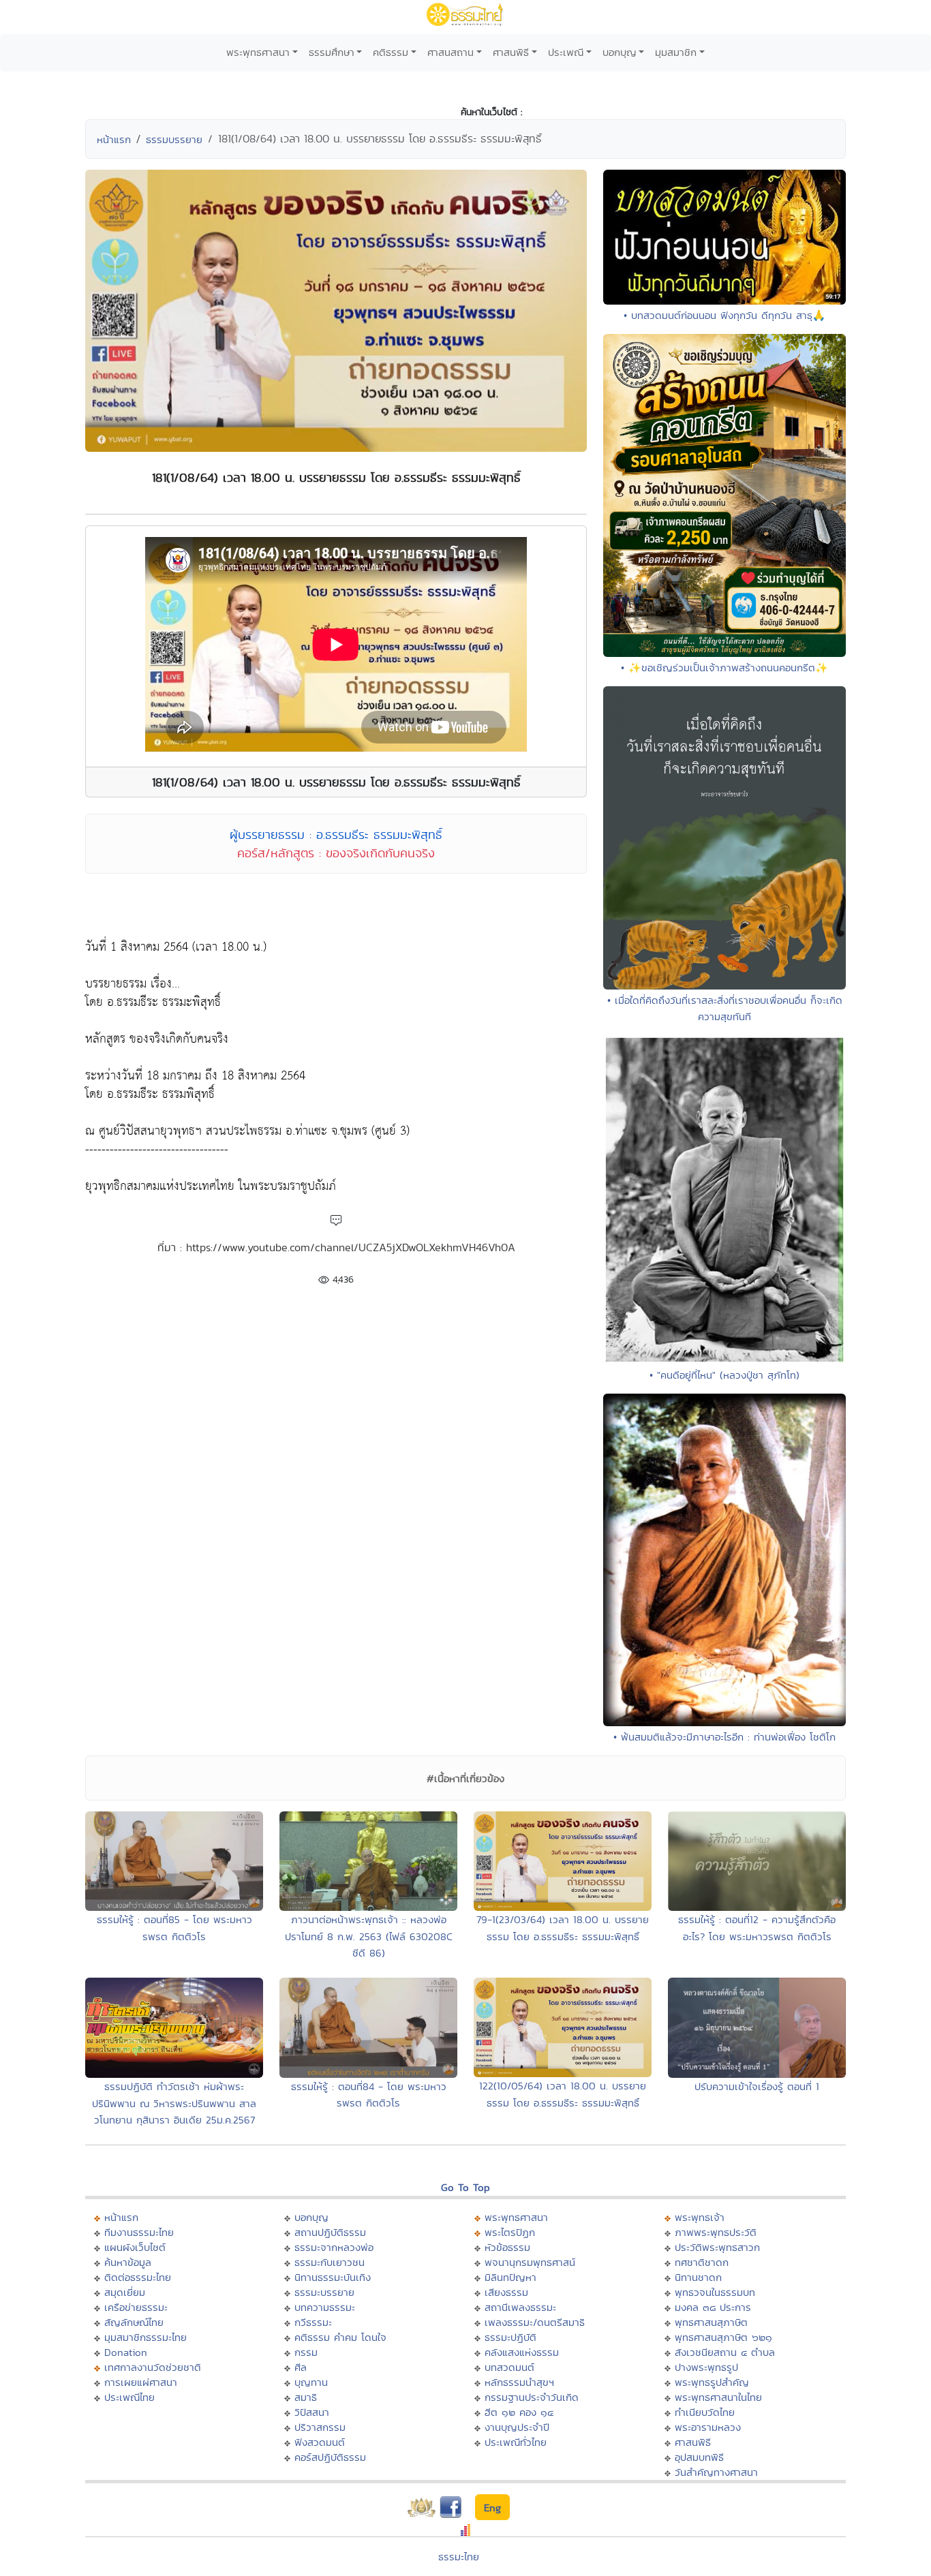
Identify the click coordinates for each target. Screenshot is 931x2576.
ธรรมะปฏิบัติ (510, 2337)
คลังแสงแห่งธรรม (522, 2352)
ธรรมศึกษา (332, 52)
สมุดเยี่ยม (125, 2292)
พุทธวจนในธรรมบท (715, 2292)
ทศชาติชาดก (702, 2262)
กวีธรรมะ (313, 2322)
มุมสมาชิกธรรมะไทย (146, 2337)
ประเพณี (566, 52)
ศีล (301, 2367)
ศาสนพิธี (511, 52)
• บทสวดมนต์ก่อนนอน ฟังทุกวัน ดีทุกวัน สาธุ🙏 (724, 315)
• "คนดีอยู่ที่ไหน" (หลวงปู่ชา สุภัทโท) (724, 1375)
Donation (126, 2352)
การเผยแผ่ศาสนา (141, 2382)
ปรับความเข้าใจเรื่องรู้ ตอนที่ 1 (757, 2086)
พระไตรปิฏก (510, 2232)
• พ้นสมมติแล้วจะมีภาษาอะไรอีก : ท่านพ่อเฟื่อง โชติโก (724, 1737)
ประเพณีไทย (129, 2397)
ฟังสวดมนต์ (320, 2442)
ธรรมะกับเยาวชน (330, 2262)
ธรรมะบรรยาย (324, 2292)
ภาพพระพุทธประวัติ (716, 2232)
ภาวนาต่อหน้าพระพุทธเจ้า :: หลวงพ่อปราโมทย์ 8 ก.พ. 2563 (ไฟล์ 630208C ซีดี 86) (369, 1936)
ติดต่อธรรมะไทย (138, 2277)
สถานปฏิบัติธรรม (330, 2232)
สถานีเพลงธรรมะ (520, 2307)
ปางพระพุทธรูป (706, 2367)
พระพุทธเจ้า (700, 2217)
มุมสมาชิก (676, 52)
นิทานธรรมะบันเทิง (333, 2277)
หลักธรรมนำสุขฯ (519, 2382)
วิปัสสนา (312, 2412)
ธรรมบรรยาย (174, 139)
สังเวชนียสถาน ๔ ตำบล (725, 2352)
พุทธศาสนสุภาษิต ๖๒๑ (723, 2337)
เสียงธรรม (506, 2292)
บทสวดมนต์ (509, 2367)
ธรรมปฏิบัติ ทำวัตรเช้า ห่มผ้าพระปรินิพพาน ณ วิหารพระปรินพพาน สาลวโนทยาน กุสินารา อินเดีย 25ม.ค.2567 (174, 2103)
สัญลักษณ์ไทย (134, 2322)
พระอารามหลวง (708, 2427)
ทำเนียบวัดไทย (705, 2412)
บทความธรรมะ (325, 2307)
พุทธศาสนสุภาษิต (711, 2322)
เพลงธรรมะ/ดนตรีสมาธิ (535, 2322)
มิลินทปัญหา (510, 2277)
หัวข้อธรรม (507, 2247)
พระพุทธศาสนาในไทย (718, 2397)
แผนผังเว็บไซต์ (135, 2247)
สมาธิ (306, 2397)
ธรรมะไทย (459, 2557)
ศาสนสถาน (451, 52)
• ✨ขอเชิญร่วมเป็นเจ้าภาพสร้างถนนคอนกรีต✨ (724, 668)
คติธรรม (391, 52)
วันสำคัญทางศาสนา (716, 2472)
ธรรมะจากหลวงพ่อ (334, 2247)
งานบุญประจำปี (517, 2427)
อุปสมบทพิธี (699, 2457)
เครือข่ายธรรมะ (136, 2307)
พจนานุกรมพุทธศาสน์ (530, 2262)
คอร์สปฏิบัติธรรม (330, 2457)
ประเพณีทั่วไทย (516, 2442)
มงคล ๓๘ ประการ (713, 2307)
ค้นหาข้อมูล (128, 2262)
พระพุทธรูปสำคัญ (712, 2382)
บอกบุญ (620, 52)
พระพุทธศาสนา (258, 52)
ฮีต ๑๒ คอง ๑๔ (519, 2412)
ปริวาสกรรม (320, 2427)
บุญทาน (311, 2382)
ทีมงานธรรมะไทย (139, 2232)
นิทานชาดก (698, 2277)
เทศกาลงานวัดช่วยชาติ (153, 2367)
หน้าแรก (114, 139)
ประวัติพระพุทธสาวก (717, 2247)
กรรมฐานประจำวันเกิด (532, 2397)
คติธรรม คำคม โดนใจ (340, 2337)
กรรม (306, 2352)
